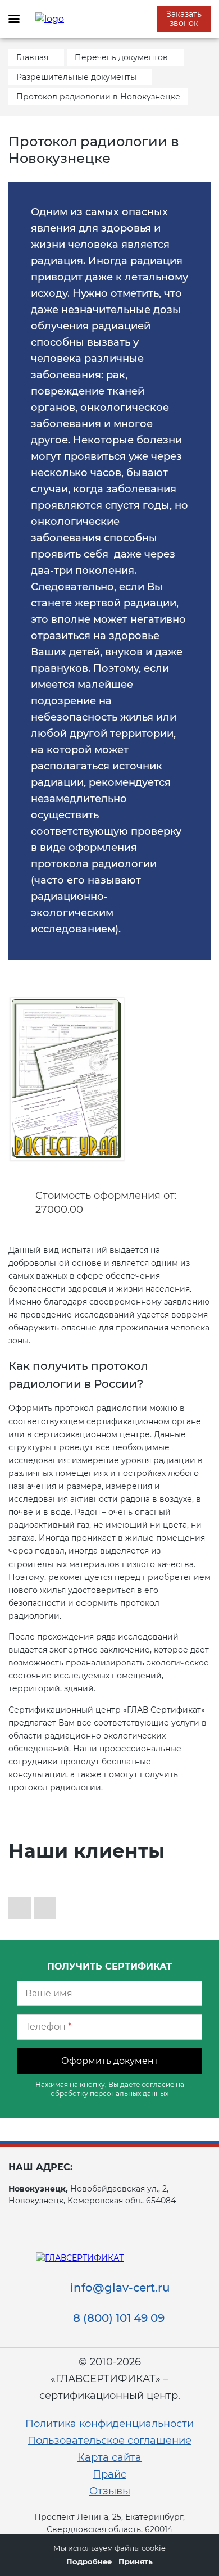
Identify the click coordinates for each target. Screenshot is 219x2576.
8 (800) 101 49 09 (119, 2318)
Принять (136, 2561)
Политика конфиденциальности (109, 2424)
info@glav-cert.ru (120, 2288)
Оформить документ (110, 2061)
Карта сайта (109, 2457)
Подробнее (89, 2561)
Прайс (109, 2474)
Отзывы (110, 2491)
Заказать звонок (184, 19)
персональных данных (129, 2093)
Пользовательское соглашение (109, 2441)
